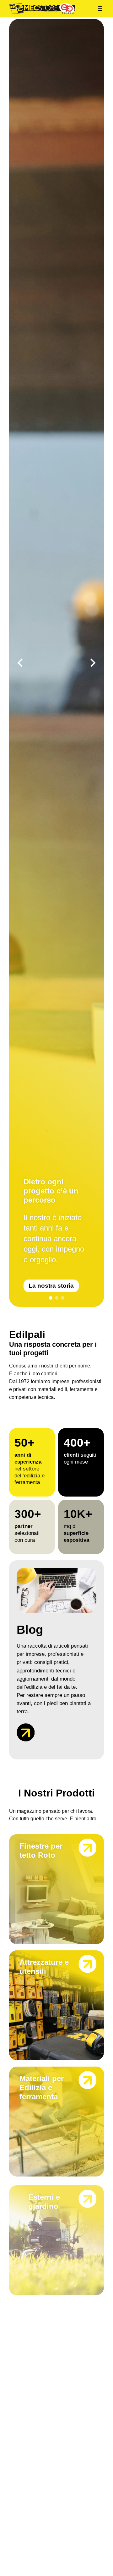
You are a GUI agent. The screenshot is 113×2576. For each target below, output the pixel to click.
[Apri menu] (100, 8)
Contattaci (53, 1286)
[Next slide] (93, 663)
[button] (51, 1298)
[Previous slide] (20, 663)
